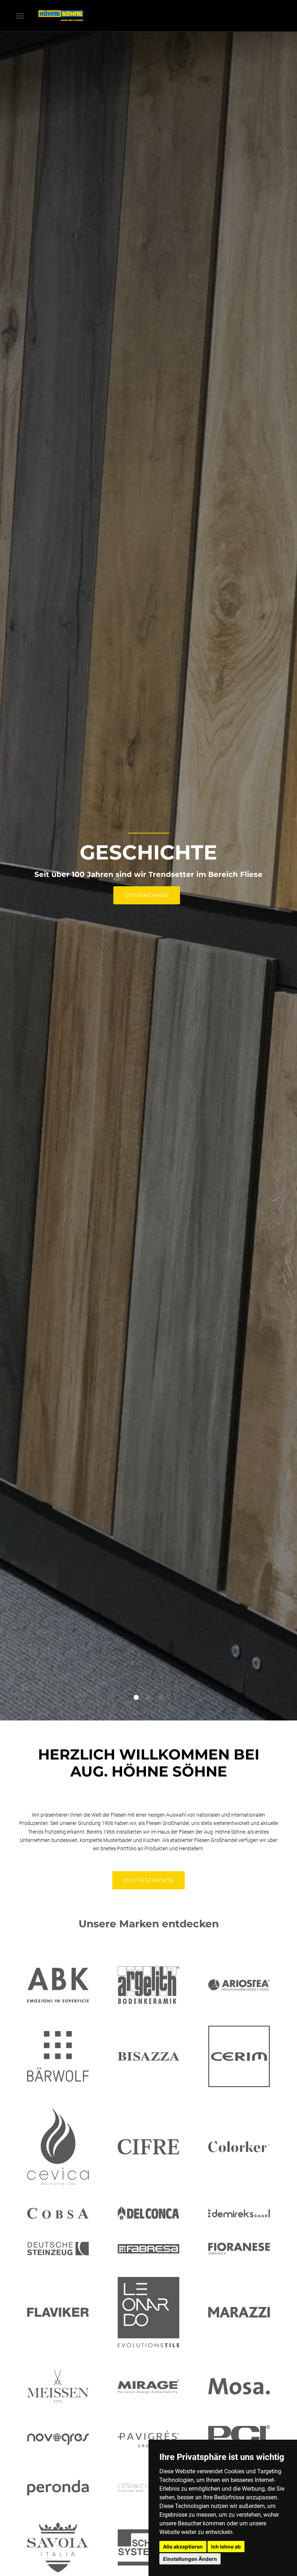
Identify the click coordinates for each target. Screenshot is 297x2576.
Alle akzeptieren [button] (183, 2547)
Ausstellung (147, 896)
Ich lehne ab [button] (226, 2547)
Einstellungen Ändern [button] (190, 2559)
